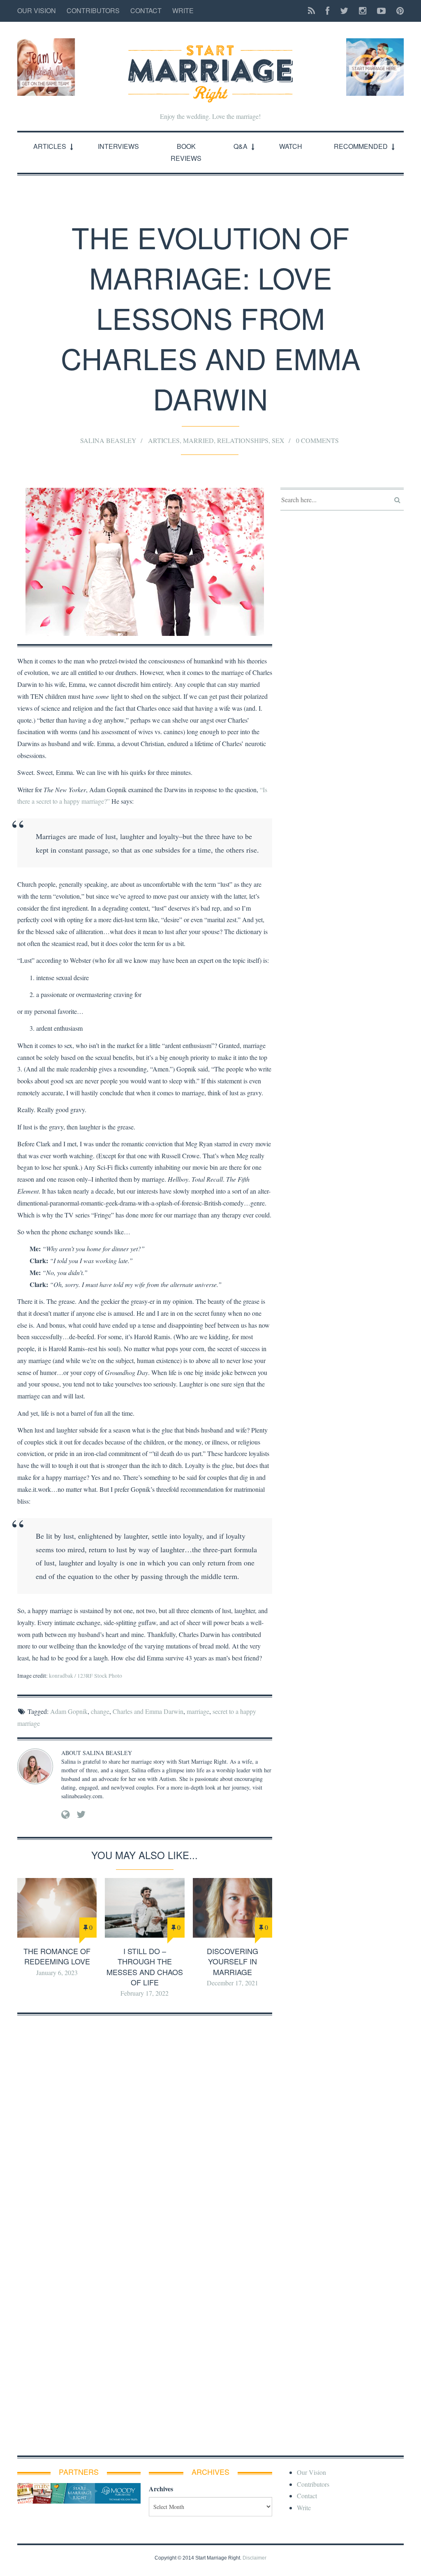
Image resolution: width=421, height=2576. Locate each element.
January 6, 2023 (57, 1972)
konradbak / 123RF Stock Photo (86, 1676)
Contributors (93, 10)
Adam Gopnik (69, 1711)
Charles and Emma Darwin (148, 1711)
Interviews (118, 146)
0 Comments (317, 440)
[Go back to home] (210, 67)
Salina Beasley (108, 440)
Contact (146, 10)
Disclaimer (254, 2558)
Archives (161, 2489)
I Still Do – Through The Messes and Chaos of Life (145, 1966)
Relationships (243, 440)
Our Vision (37, 10)
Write (183, 10)
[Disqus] (145, 2126)
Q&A (241, 146)
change (100, 1711)
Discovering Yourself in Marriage (232, 1961)
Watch (291, 146)
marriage (198, 1711)
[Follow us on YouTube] (381, 11)
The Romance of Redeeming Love (57, 1956)
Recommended (361, 146)
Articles (50, 146)
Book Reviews (186, 152)
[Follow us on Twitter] (344, 11)
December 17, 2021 (232, 1983)
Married (198, 440)
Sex (278, 440)
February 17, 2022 (145, 1993)
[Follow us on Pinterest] (398, 11)
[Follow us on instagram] (363, 11)
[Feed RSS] (311, 11)
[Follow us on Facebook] (327, 11)
